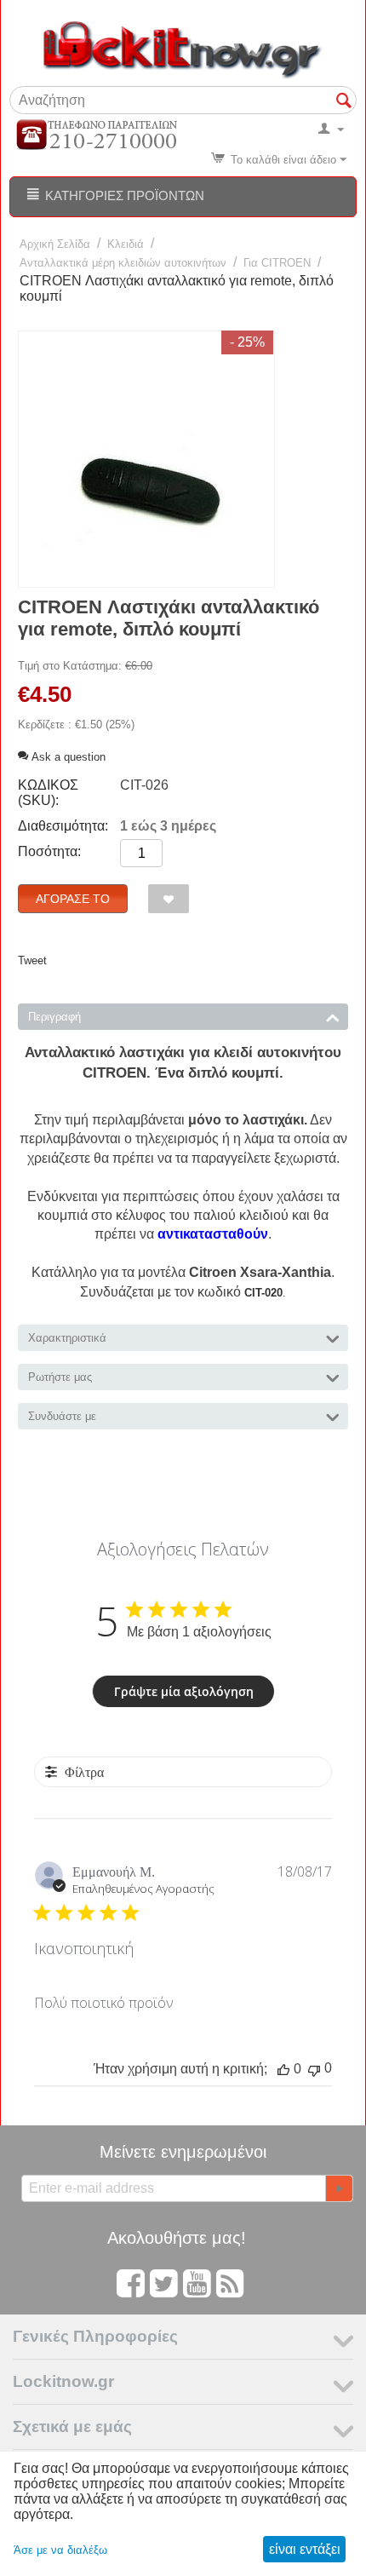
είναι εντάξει (305, 2549)
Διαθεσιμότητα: (63, 826)
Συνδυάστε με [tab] (62, 1416)
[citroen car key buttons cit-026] (146, 459)
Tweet (32, 960)
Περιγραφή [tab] (54, 1017)
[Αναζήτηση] (344, 101)
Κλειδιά (126, 244)
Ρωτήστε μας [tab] (60, 1377)
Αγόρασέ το (73, 899)
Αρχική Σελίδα (55, 244)
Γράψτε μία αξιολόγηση (184, 1691)
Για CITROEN (277, 263)
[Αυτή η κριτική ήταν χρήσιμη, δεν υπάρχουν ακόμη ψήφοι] (283, 2069)
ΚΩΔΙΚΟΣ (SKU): (48, 793)
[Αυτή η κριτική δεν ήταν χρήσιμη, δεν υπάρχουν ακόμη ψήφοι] (314, 2069)
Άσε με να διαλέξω (60, 2550)
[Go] (339, 2188)
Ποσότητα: (49, 851)
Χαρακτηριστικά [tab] (67, 1338)
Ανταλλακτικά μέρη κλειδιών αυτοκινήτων (123, 263)
